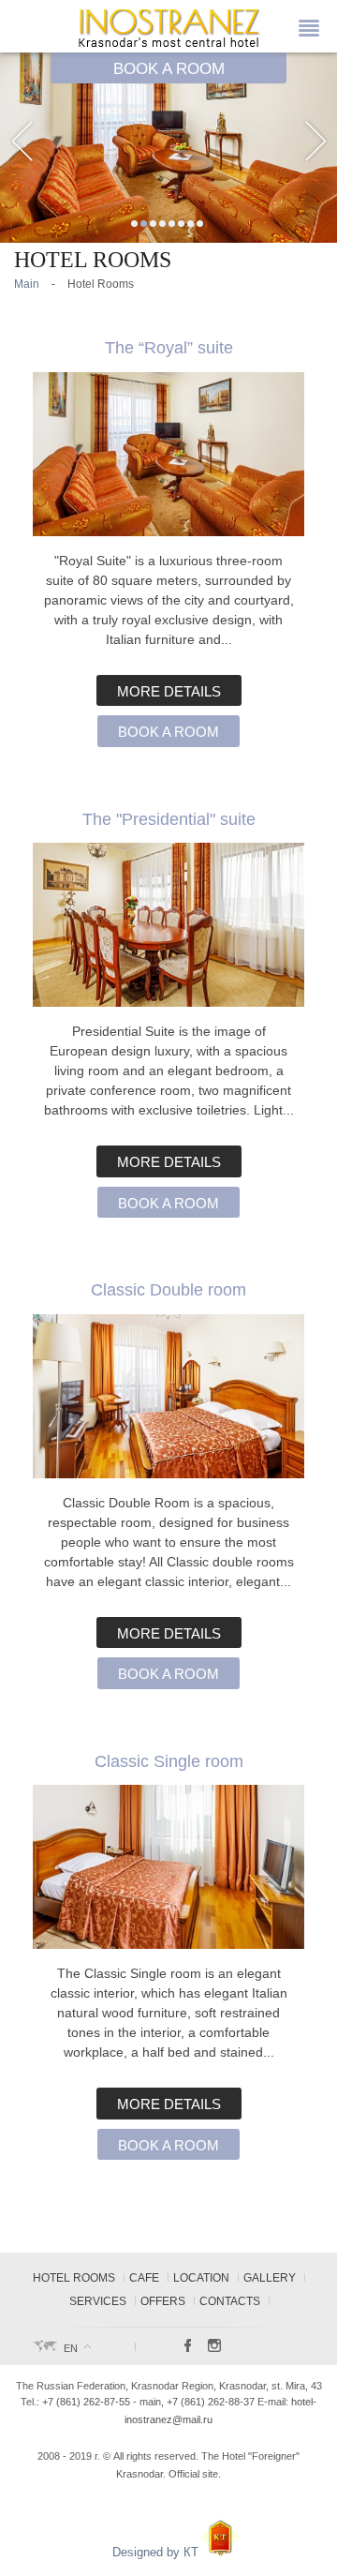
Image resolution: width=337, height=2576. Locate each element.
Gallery (270, 2278)
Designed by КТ (157, 2552)
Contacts (230, 2301)
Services (98, 2301)
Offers (163, 2301)
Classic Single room (169, 1761)
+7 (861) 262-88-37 (211, 2402)
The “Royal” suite (169, 347)
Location (201, 2278)
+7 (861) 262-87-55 (86, 2402)
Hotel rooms (74, 2278)
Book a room (168, 732)
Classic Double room (168, 1289)
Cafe (144, 2278)
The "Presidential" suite (169, 819)
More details (169, 692)
